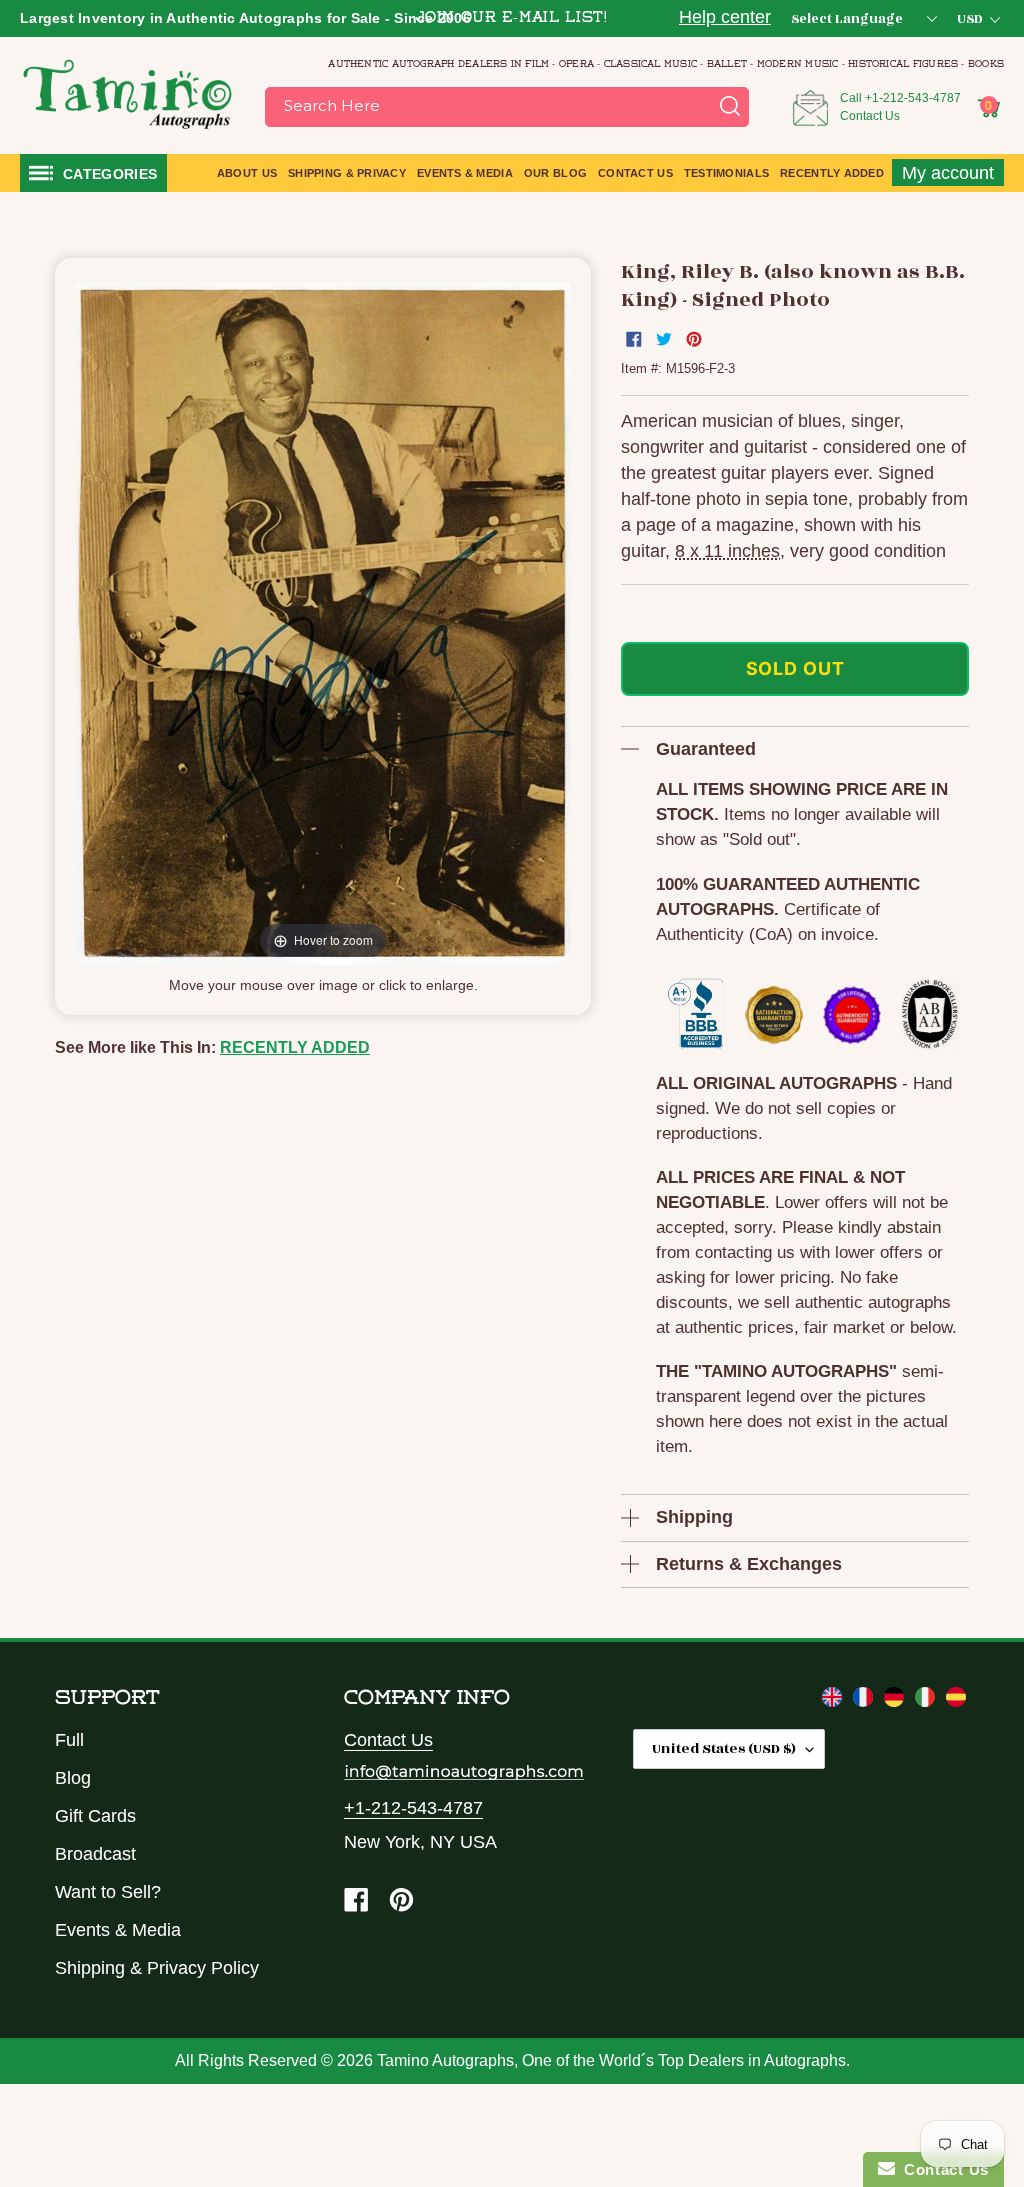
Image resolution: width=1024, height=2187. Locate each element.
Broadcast (95, 1854)
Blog (73, 1778)
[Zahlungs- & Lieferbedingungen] (896, 1701)
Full (69, 1740)
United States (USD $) (724, 1748)
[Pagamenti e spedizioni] (927, 1701)
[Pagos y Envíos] (956, 1701)
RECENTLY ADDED (295, 1047)
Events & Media (118, 1930)
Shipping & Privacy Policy (157, 1968)
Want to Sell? (108, 1892)
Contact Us (870, 116)
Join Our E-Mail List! (512, 18)
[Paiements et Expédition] (865, 1701)
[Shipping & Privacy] (834, 1701)
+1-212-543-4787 (913, 98)
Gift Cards (95, 1816)
